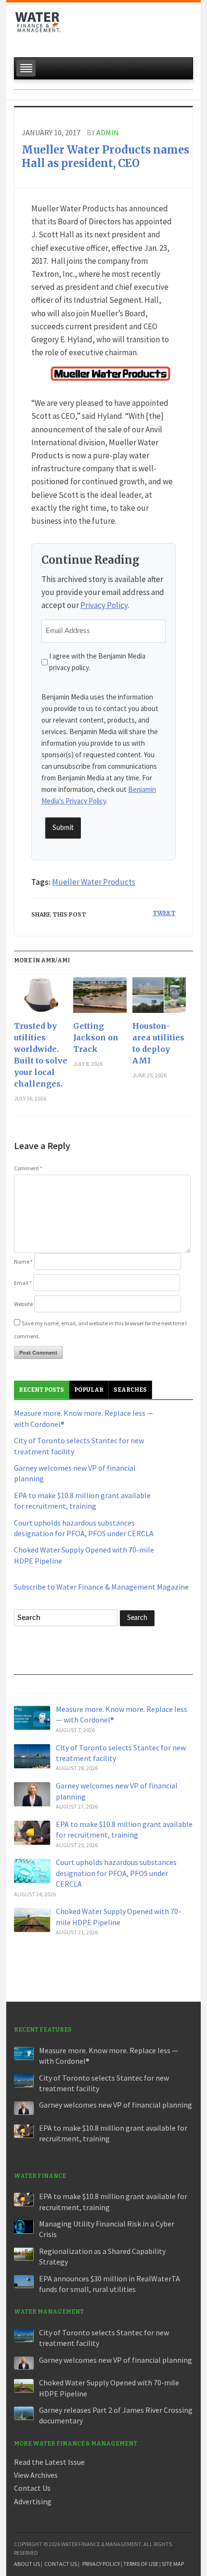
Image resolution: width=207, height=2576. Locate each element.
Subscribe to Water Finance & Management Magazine (101, 1587)
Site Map (173, 2564)
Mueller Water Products (94, 882)
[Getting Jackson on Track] (100, 999)
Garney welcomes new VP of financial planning (116, 2105)
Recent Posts (41, 1390)
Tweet (164, 913)
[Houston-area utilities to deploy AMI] (159, 999)
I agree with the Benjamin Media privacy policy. (97, 662)
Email (23, 1283)
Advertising (33, 2501)
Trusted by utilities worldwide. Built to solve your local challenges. (41, 1055)
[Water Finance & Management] (38, 27)
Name (23, 1262)
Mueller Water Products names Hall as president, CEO (105, 157)
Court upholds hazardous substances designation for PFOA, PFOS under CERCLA (116, 1873)
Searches (130, 1390)
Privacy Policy (104, 605)
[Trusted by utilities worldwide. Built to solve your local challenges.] (41, 999)
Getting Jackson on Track (96, 1037)
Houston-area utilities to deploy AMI (158, 1043)
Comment (28, 1168)
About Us (27, 2564)
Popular (89, 1390)
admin (108, 132)
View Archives (36, 2475)
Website (23, 1304)
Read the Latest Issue (49, 2462)
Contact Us (32, 2488)
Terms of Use (141, 2564)
